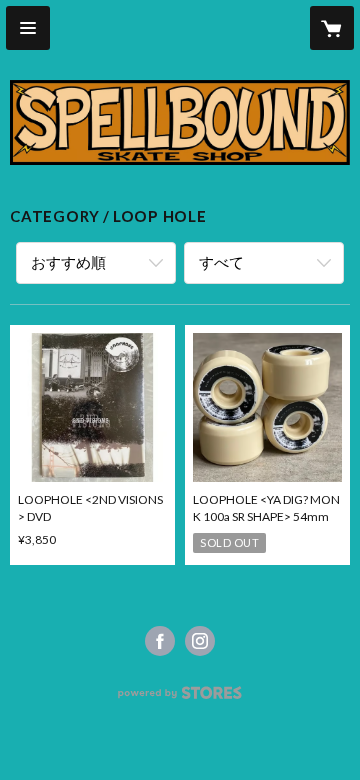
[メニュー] (28, 28)
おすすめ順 (68, 262)
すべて (221, 262)
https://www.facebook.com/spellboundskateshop (160, 641)
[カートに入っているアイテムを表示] (332, 28)
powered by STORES (180, 698)
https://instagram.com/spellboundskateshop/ (200, 641)
